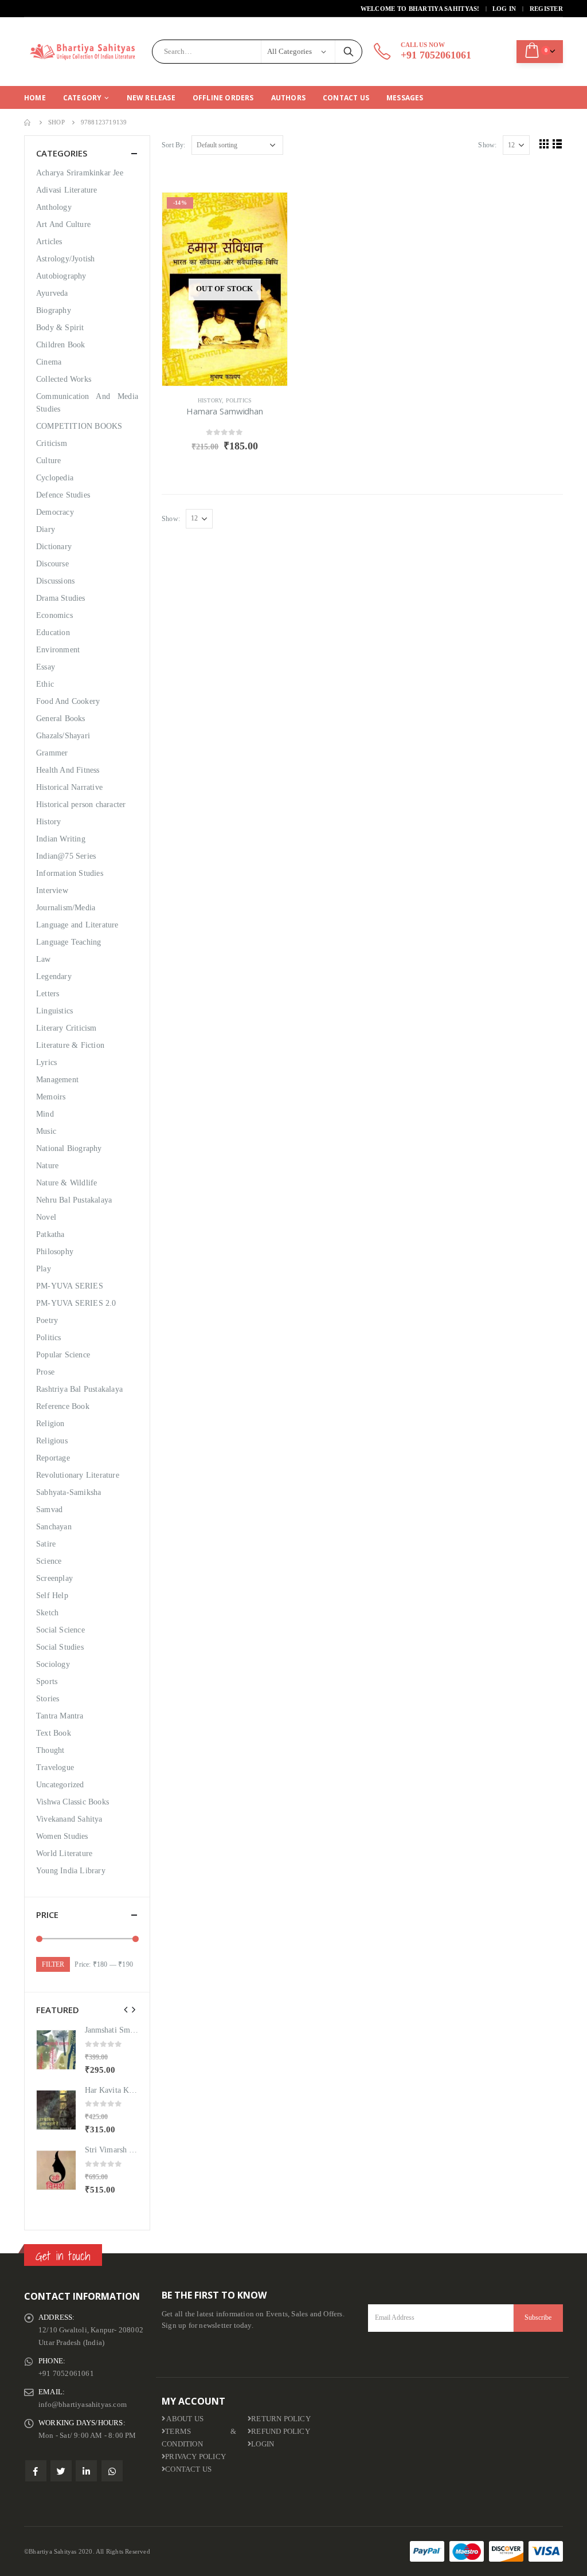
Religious (52, 1441)
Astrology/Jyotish (65, 259)
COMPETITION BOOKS (79, 426)
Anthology (54, 207)
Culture (48, 461)
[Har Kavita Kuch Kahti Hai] (56, 2110)
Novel (46, 1217)
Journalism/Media (66, 908)
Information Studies (70, 873)
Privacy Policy (195, 2457)
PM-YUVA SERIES (70, 1286)
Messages (405, 98)
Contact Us (346, 98)
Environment (58, 650)
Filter (53, 1964)
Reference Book (63, 1406)
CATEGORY (83, 98)
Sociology (53, 1664)
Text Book (54, 1733)
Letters (48, 994)
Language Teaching (69, 942)
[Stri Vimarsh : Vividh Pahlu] (56, 2170)
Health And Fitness (68, 770)
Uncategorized (60, 1785)
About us (184, 2419)
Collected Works (64, 379)
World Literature (64, 1853)
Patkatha (50, 1234)
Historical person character (81, 804)
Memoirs (51, 1097)
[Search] (349, 52)
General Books (61, 719)
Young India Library (71, 1871)
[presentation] (126, 2010)
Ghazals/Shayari (63, 736)
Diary (46, 529)
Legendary (54, 976)
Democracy (55, 512)
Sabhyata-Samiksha (69, 1492)
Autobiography (61, 276)
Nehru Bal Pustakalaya (74, 1200)
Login (263, 2444)
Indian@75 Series (66, 856)
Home (35, 98)
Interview (52, 890)
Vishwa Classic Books (73, 1802)
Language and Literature (77, 925)
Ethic (45, 684)
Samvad (49, 1510)
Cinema (49, 362)
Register (546, 9)
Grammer (52, 753)
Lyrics (46, 1062)
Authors (288, 98)
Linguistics (54, 1011)
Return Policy (281, 2419)
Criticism (52, 443)
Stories (48, 1699)
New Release (151, 98)
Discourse (52, 564)
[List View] (557, 144)
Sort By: (174, 145)
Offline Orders (223, 98)
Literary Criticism (66, 1028)
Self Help (52, 1596)
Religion (50, 1424)
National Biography (69, 1148)
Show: (487, 145)
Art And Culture (63, 224)
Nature (47, 1166)
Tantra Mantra (60, 1716)
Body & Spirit (60, 328)
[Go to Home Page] (28, 122)
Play (44, 1269)
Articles (49, 242)
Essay (46, 667)
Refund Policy (281, 2432)
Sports (47, 1682)
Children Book (61, 345)
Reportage (53, 1458)
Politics (239, 400)
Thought (50, 1750)
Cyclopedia (55, 478)
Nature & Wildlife (66, 1183)
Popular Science (63, 1355)
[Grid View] (544, 144)
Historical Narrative (69, 787)
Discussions (55, 581)
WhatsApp (112, 2471)
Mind (45, 1114)
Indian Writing (61, 839)
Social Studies (60, 1647)
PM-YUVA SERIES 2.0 (76, 1303)
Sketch (47, 1613)
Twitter (61, 2471)
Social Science (60, 1630)
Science (49, 1561)
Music (46, 1131)
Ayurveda (52, 293)
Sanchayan (54, 1527)
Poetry (47, 1320)
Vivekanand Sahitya (69, 1819)
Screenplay (54, 1578)
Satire (46, 1544)
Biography (54, 310)
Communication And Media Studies (87, 403)
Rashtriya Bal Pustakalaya (79, 1389)
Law (44, 959)
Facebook (36, 2471)
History (210, 400)
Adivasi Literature (67, 190)
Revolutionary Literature (78, 1475)
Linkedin (86, 2471)
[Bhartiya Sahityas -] (84, 52)
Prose (45, 1372)
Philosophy (55, 1252)
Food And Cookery (68, 701)
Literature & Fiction (70, 1045)
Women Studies (62, 1836)
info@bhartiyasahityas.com (83, 2405)
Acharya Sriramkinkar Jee (80, 173)
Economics (54, 615)
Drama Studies (61, 598)
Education (53, 633)
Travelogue (55, 1767)
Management (57, 1080)
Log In (504, 9)
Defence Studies (63, 495)
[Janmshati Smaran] (56, 2050)
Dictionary (54, 547)
